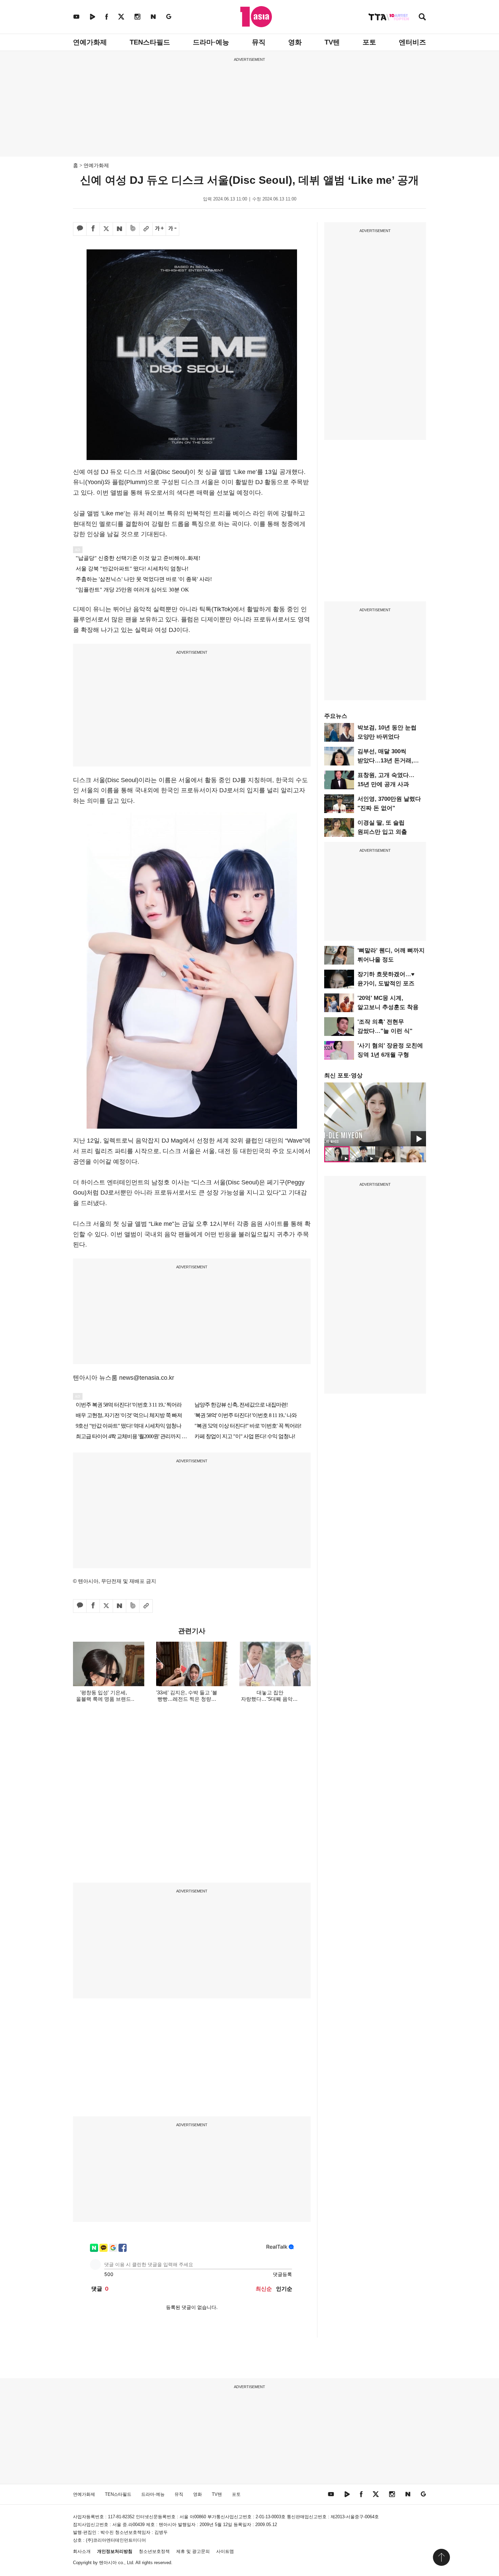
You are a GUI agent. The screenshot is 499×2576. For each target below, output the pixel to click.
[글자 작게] (172, 229)
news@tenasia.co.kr (147, 1378)
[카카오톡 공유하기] (80, 229)
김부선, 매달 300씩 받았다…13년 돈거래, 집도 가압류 (385, 761)
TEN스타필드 (150, 42)
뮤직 (259, 42)
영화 (295, 42)
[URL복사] (146, 229)
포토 (369, 42)
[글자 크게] (159, 229)
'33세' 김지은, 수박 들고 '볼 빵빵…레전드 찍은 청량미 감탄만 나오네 (187, 1699)
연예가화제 (90, 42)
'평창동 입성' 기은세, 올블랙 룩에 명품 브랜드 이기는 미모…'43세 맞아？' (104, 1699)
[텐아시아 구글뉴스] (169, 16)
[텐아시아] (256, 17)
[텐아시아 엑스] (121, 16)
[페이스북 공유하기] (93, 229)
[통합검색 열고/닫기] (422, 17)
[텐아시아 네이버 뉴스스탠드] (153, 16)
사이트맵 (225, 2551)
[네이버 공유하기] (119, 229)
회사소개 (82, 2551)
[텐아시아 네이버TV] (92, 16)
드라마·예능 (211, 42)
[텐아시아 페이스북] (107, 16)
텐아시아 (108, 2563)
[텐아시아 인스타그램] (137, 16)
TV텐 (332, 42)
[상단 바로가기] (441, 2557)
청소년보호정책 (154, 2551)
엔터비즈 (412, 42)
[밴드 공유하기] (133, 229)
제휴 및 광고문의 (193, 2551)
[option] (375, 1114)
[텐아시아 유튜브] (76, 16)
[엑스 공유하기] (106, 229)
